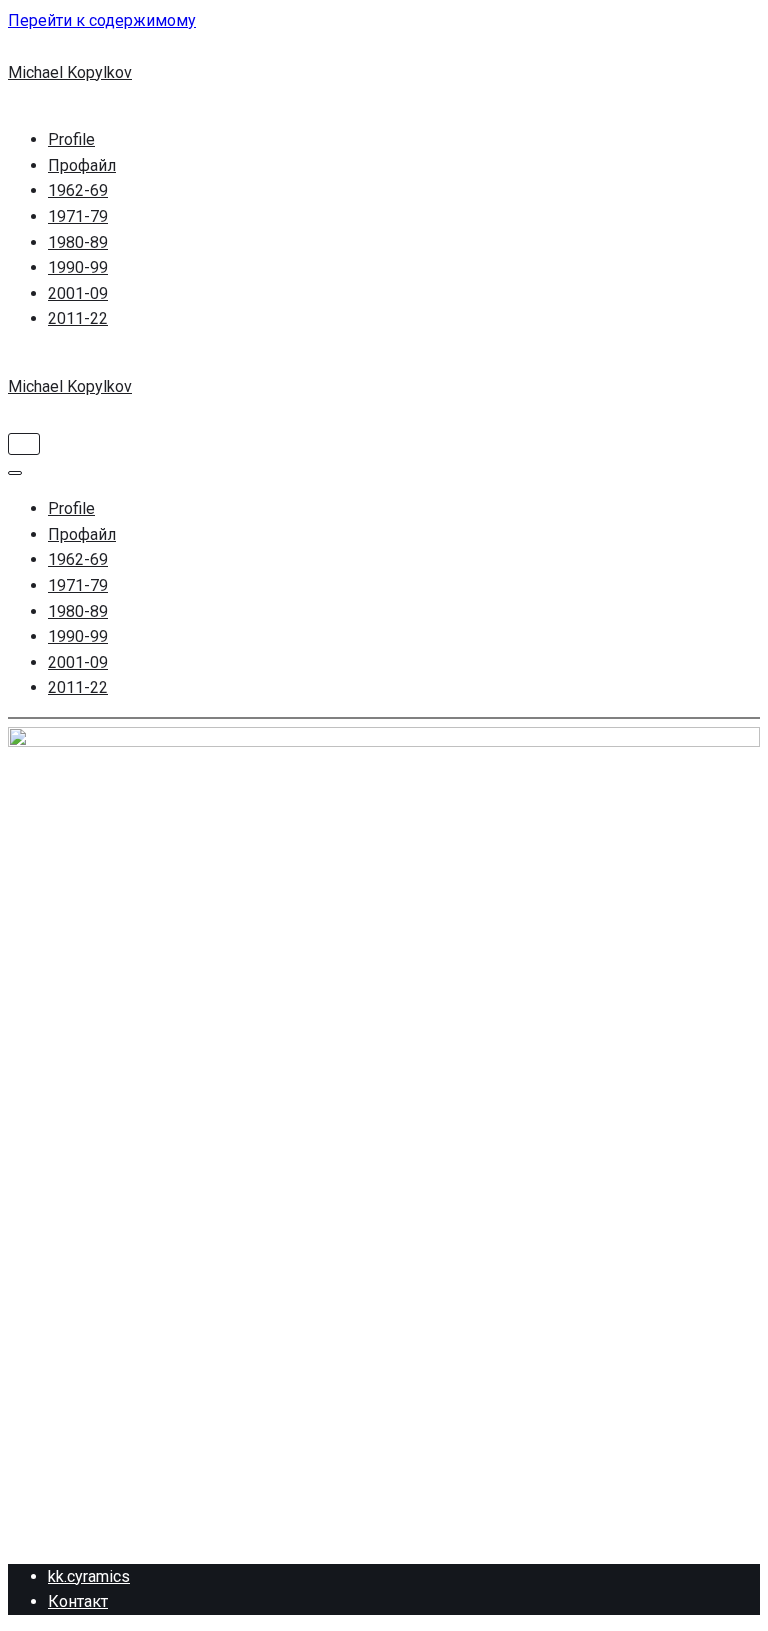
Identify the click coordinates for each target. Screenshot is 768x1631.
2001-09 (78, 293)
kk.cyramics (89, 1576)
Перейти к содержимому (102, 20)
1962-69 (78, 190)
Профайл (82, 165)
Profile (71, 139)
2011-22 (78, 318)
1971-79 (78, 216)
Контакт (78, 1601)
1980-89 (78, 242)
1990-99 (78, 267)
